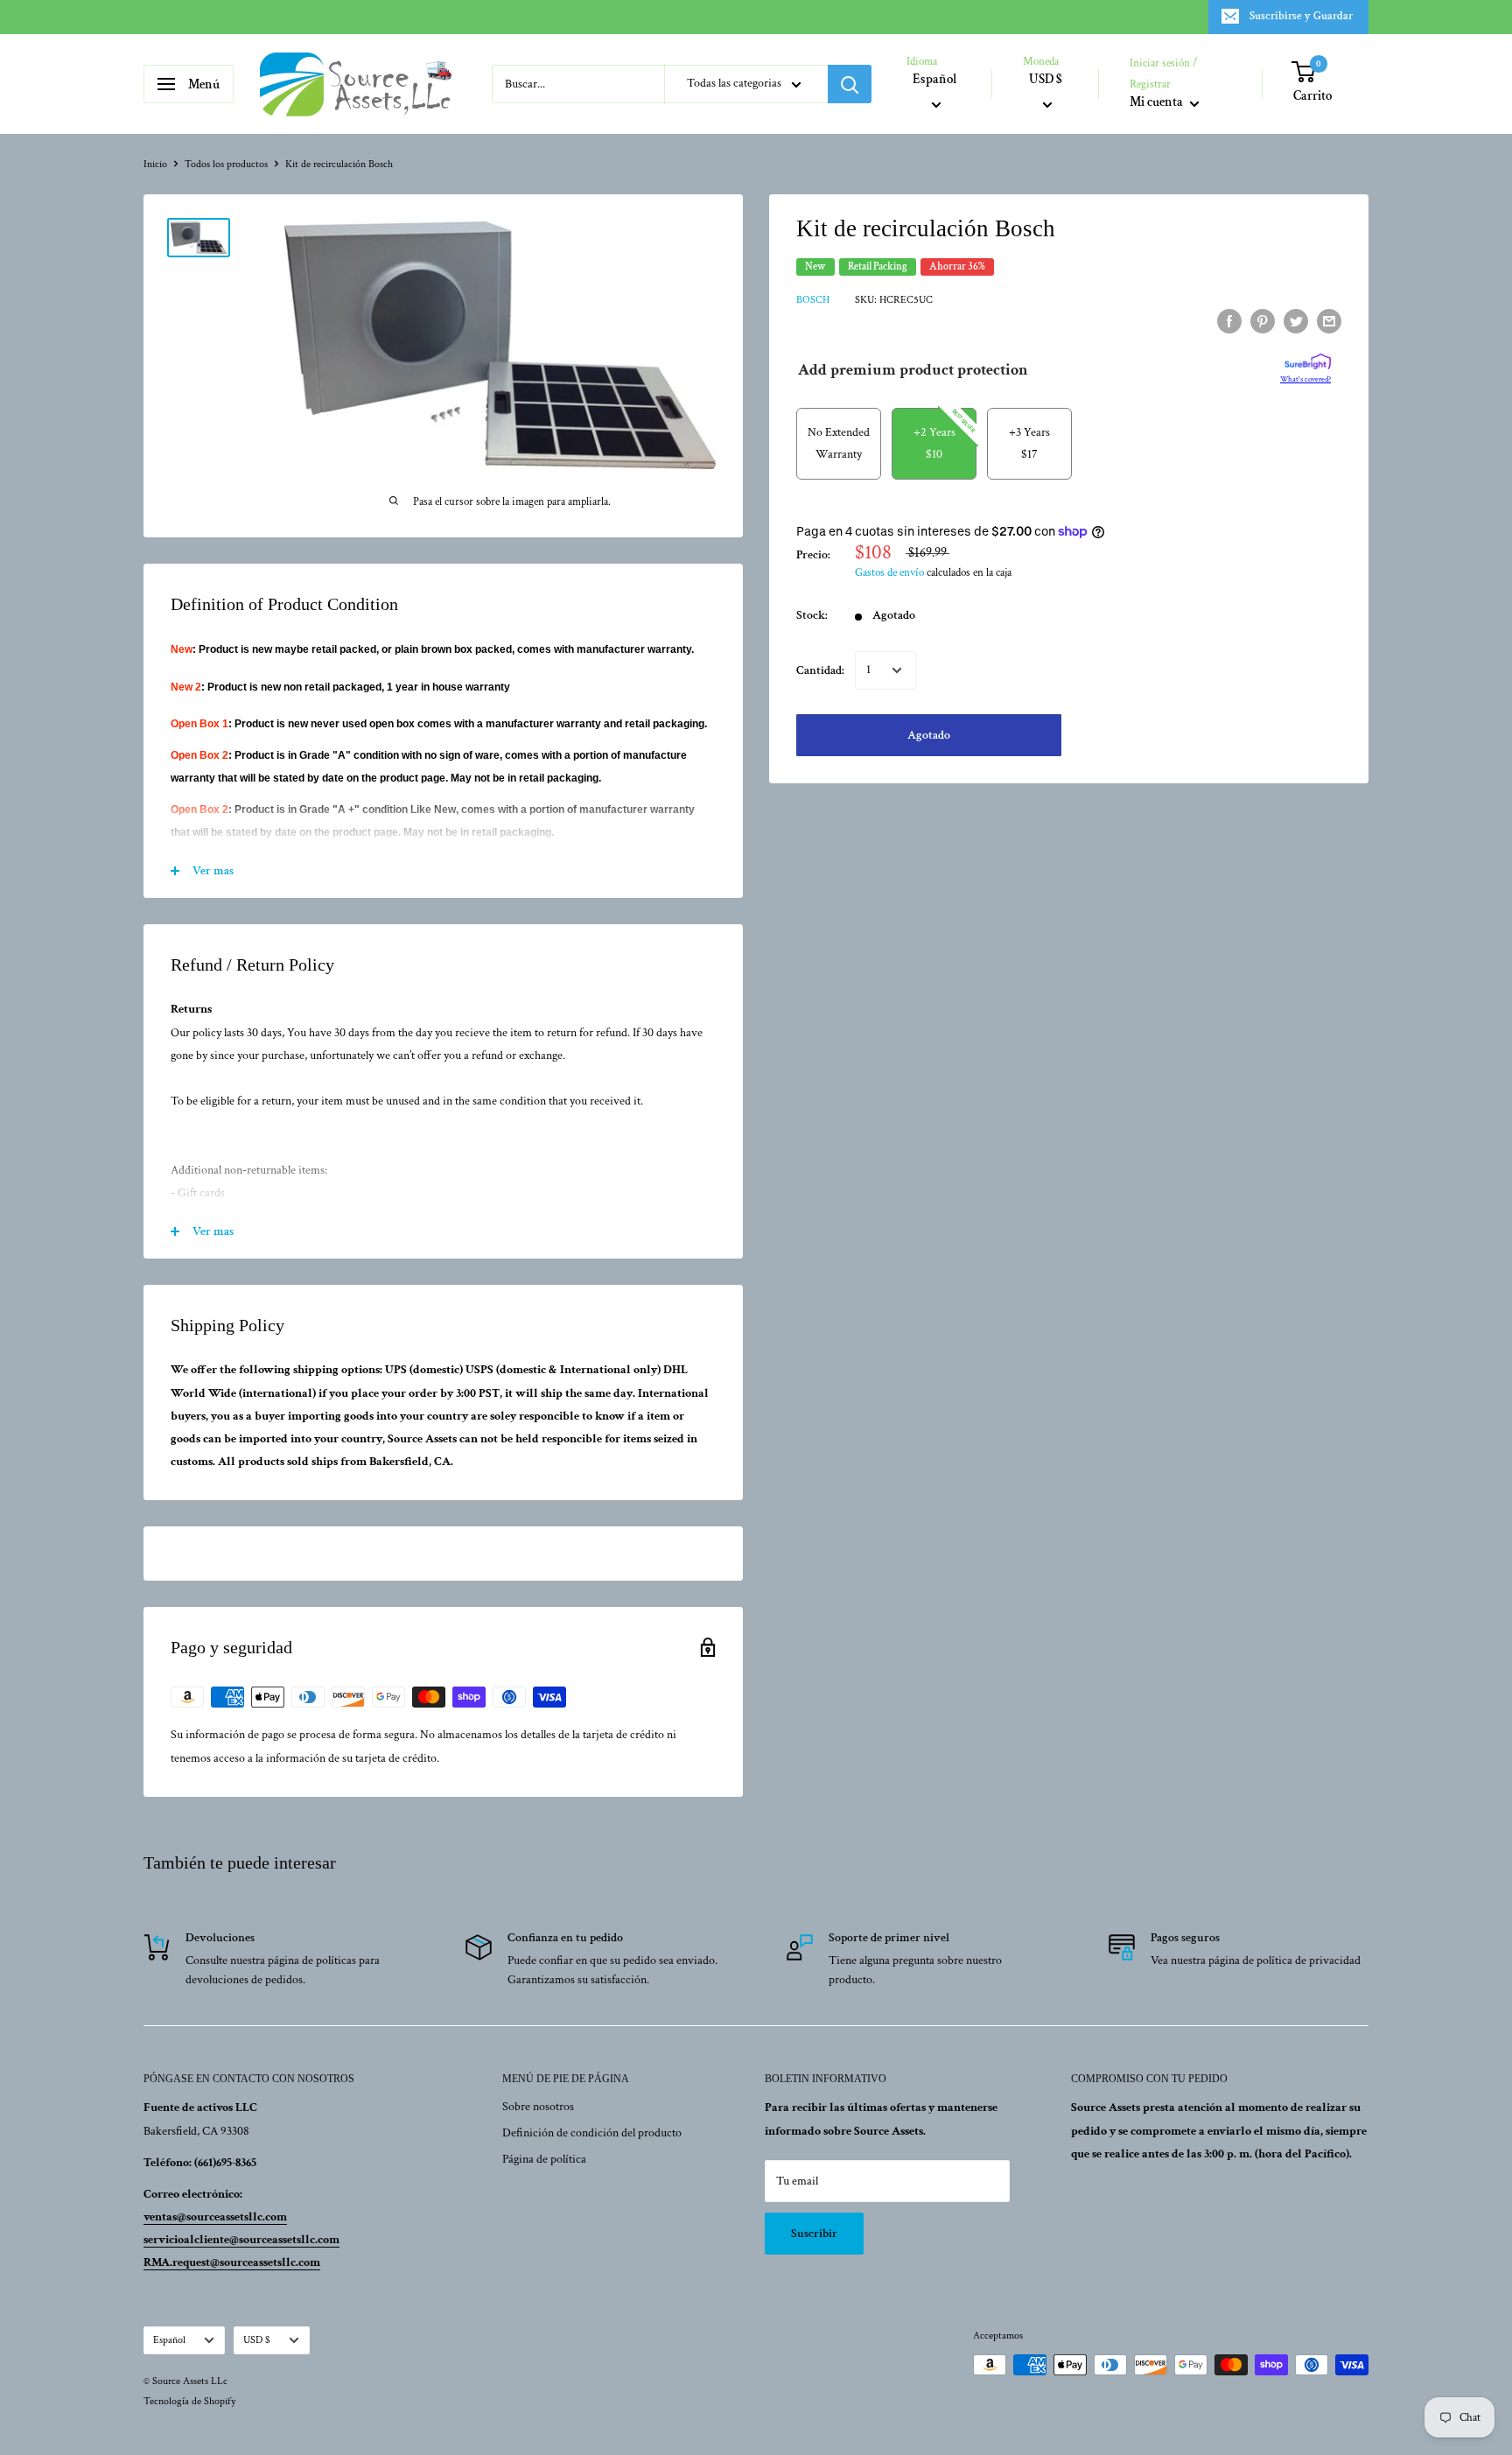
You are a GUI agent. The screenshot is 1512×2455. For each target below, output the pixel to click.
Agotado (929, 735)
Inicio (155, 164)
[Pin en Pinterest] (1263, 321)
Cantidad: (820, 670)
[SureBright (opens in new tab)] (1308, 362)
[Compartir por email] (1329, 321)
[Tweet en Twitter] (1296, 321)
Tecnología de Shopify (189, 2401)
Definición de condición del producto (592, 2133)
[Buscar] (850, 84)
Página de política (544, 2159)
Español (169, 2340)
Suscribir (814, 2234)
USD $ (257, 2340)
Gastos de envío (889, 573)
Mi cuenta (1158, 103)
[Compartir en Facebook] (1229, 321)
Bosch (813, 300)
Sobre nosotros (538, 2107)
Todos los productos (226, 164)
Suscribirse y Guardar (1301, 16)
